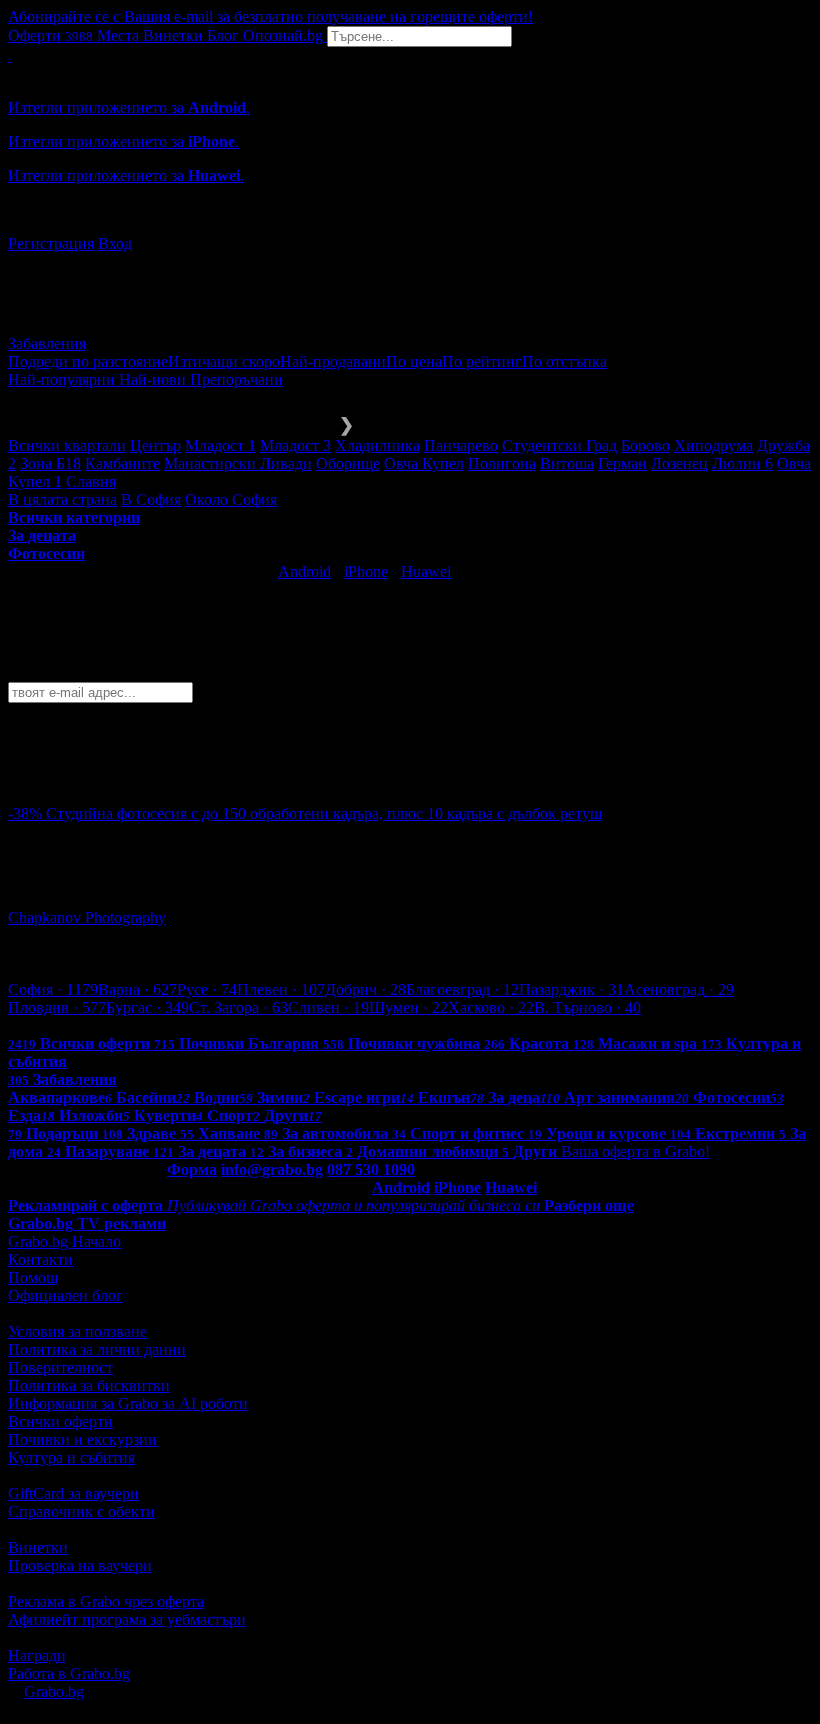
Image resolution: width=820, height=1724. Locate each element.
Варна (137, 989)
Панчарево (461, 445)
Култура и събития (71, 1457)
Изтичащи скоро (224, 361)
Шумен (408, 1007)
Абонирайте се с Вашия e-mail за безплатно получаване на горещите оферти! (270, 16)
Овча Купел (424, 463)
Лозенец (679, 463)
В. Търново (587, 1007)
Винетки (38, 1547)
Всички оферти (60, 1421)
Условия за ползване (77, 1331)
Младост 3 (295, 445)
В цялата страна (62, 499)
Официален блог (65, 1295)
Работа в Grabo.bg (69, 1673)
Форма (192, 1169)
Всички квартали (67, 445)
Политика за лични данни (97, 1349)
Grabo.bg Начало (64, 1241)
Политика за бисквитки (89, 1385)
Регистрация (51, 243)
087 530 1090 (371, 1169)
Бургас (147, 1007)
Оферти (50, 35)
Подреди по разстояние (88, 361)
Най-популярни (63, 379)
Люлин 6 (742, 463)
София (53, 989)
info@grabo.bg (272, 1169)
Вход (115, 243)
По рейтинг (482, 361)
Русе (207, 989)
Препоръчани (236, 379)
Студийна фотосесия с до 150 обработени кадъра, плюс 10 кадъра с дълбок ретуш (324, 813)
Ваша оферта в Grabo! (635, 1151)
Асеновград (679, 989)
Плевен (281, 989)
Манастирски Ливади (238, 463)
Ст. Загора (238, 1007)
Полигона (502, 463)
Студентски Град (559, 445)
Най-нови (154, 379)
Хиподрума (713, 445)
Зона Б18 (50, 463)
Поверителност (60, 1367)
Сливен (328, 1007)
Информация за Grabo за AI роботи (128, 1403)
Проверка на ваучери (80, 1565)
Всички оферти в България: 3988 (120, 1025)
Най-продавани (333, 361)
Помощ (33, 1277)
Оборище (348, 463)
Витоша (567, 463)
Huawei (426, 571)
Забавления (47, 343)
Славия (91, 481)
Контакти (40, 1259)
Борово (645, 445)
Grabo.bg (54, 1691)
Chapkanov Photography (87, 917)
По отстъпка (564, 361)
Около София (231, 499)
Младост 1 (220, 445)
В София (151, 499)
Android (304, 571)
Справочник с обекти (81, 1511)
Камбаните (122, 463)
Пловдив (57, 1007)
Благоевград (462, 989)
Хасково (491, 1007)
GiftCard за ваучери (73, 1493)
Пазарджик (571, 989)
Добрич (365, 989)
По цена (414, 361)
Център (155, 445)
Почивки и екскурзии (82, 1439)
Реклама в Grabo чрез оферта (106, 1601)
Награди (37, 1655)
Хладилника (377, 445)
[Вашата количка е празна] (10, 55)
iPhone (366, 571)
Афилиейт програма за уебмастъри (127, 1619)
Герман (622, 463)
